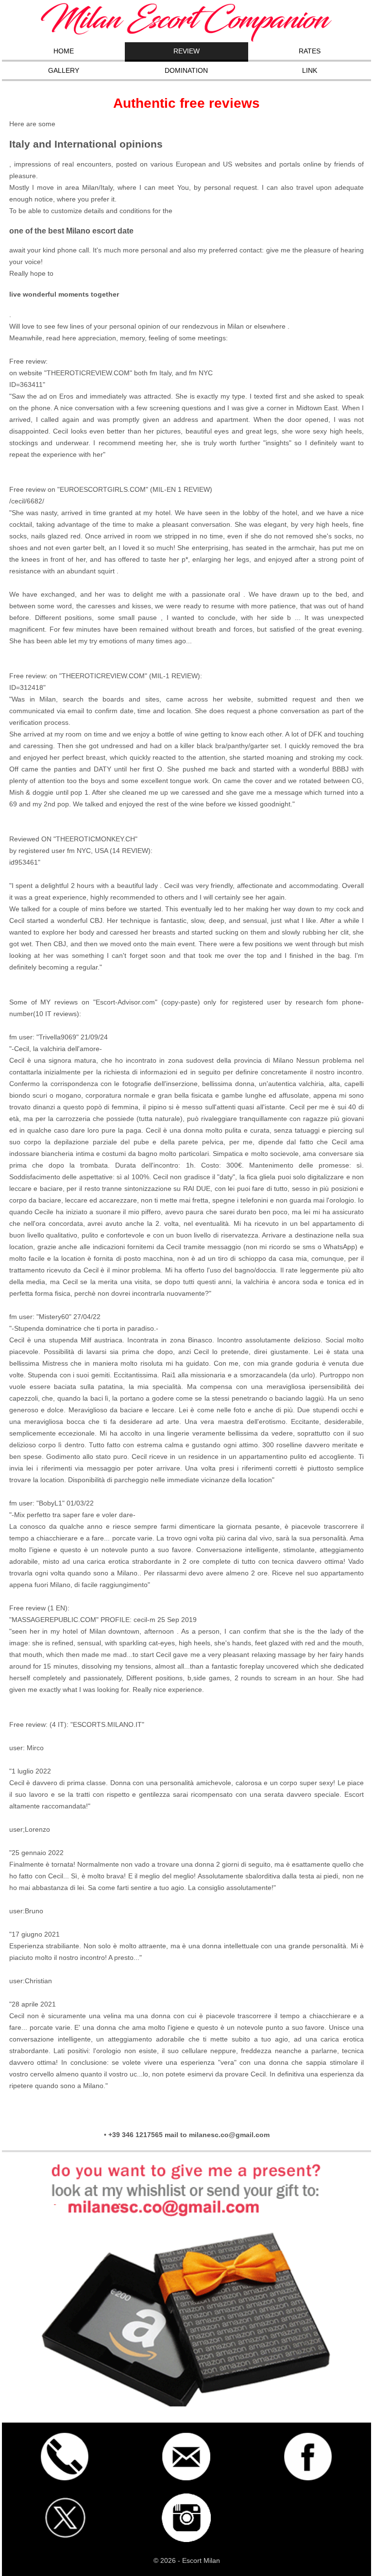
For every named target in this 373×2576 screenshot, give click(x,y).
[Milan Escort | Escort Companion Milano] (186, 40)
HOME (64, 51)
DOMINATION (186, 70)
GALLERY (64, 70)
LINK (310, 70)
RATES (310, 51)
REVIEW (186, 51)
